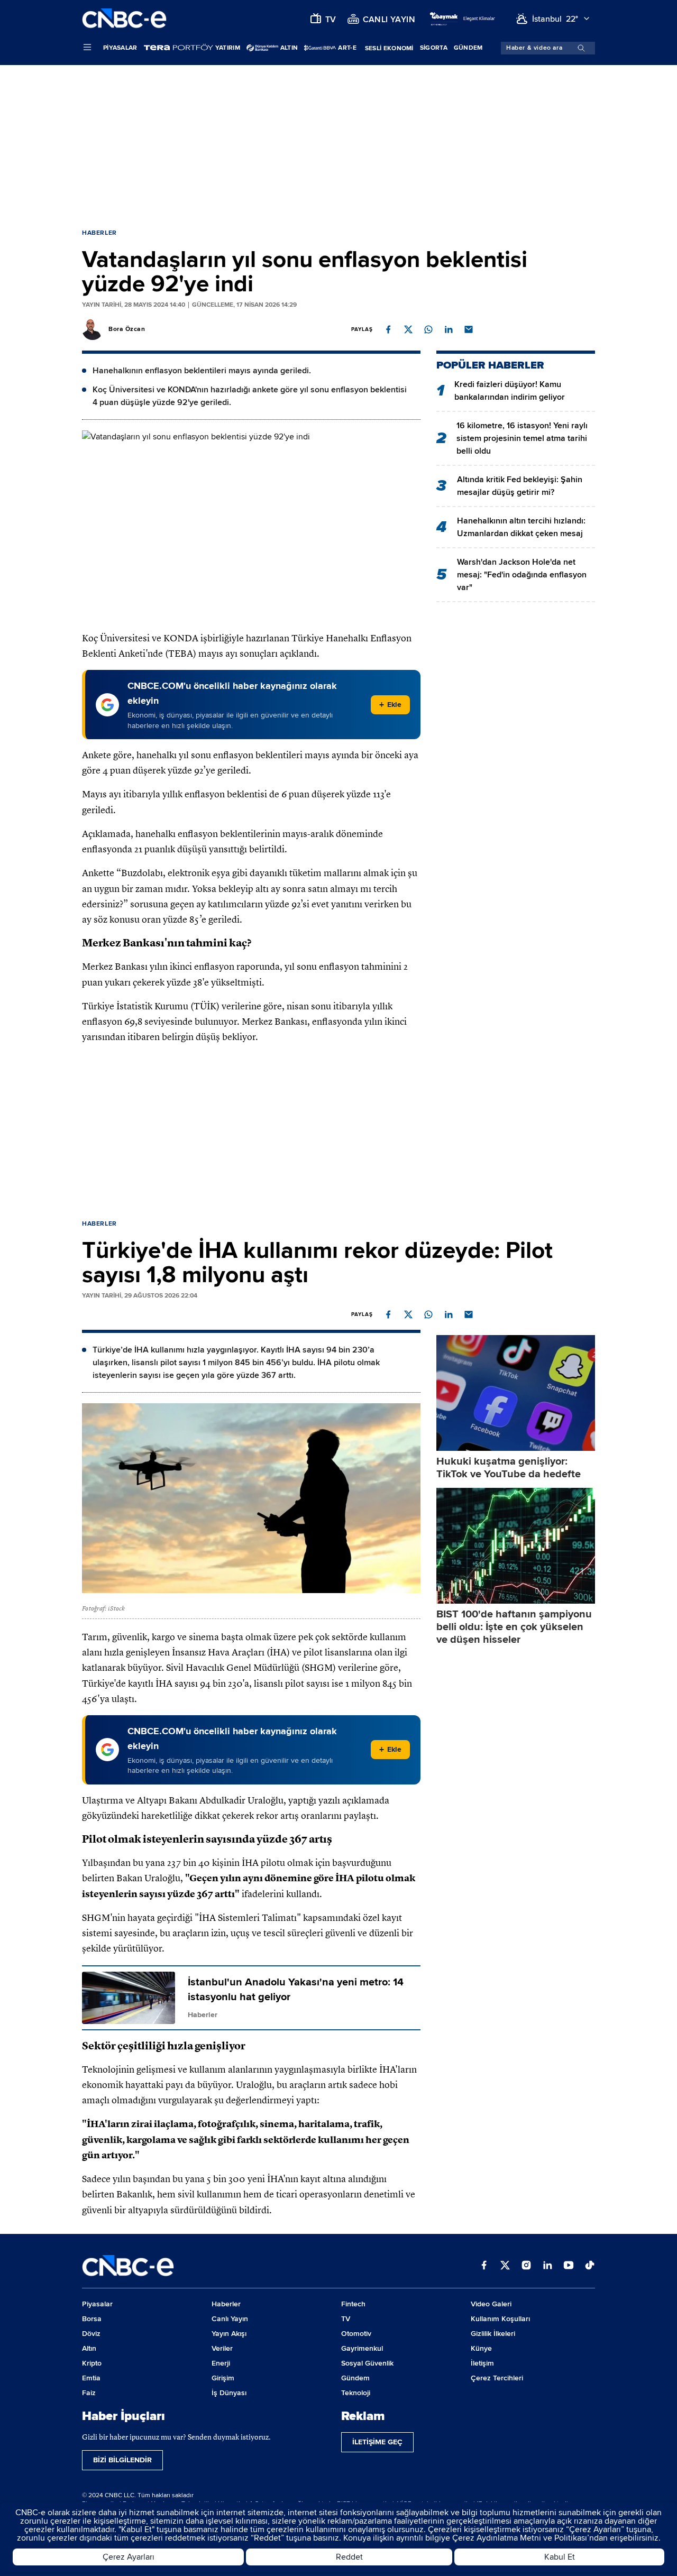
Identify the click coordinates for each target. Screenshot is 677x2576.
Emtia (91, 2378)
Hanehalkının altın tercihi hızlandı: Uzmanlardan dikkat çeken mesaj (521, 527)
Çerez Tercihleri (497, 2378)
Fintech (353, 2304)
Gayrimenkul (362, 2348)
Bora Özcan (127, 329)
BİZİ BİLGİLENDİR (122, 2460)
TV (346, 2319)
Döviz (91, 2334)
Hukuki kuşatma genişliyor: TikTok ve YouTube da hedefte (509, 1468)
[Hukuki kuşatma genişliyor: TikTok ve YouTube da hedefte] (516, 1393)
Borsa (92, 2319)
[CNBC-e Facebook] (484, 2266)
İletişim (482, 2363)
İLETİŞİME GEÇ (377, 2442)
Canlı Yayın (230, 2319)
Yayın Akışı (229, 2334)
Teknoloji (356, 2393)
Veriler (222, 2348)
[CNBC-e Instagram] (526, 2266)
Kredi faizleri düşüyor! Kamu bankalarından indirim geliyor (510, 391)
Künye (481, 2348)
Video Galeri (491, 2304)
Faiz (89, 2393)
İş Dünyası (229, 2393)
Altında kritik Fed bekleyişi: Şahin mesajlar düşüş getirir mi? (520, 486)
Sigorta (434, 48)
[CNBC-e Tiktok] (590, 2266)
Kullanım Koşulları (500, 2319)
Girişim (223, 2378)
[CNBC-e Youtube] (569, 2266)
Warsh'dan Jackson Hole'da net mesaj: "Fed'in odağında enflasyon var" (522, 575)
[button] (388, 329)
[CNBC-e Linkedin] (547, 2266)
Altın (89, 2348)
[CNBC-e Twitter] (505, 2266)
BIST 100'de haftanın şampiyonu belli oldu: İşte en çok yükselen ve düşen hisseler (514, 1627)
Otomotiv (356, 2334)
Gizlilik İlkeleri (493, 2334)
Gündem (468, 48)
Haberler (99, 233)
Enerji (221, 2363)
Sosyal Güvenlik (367, 2363)
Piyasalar (120, 48)
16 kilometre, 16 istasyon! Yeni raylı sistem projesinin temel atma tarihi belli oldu (522, 438)
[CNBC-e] (124, 19)
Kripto (92, 2363)
